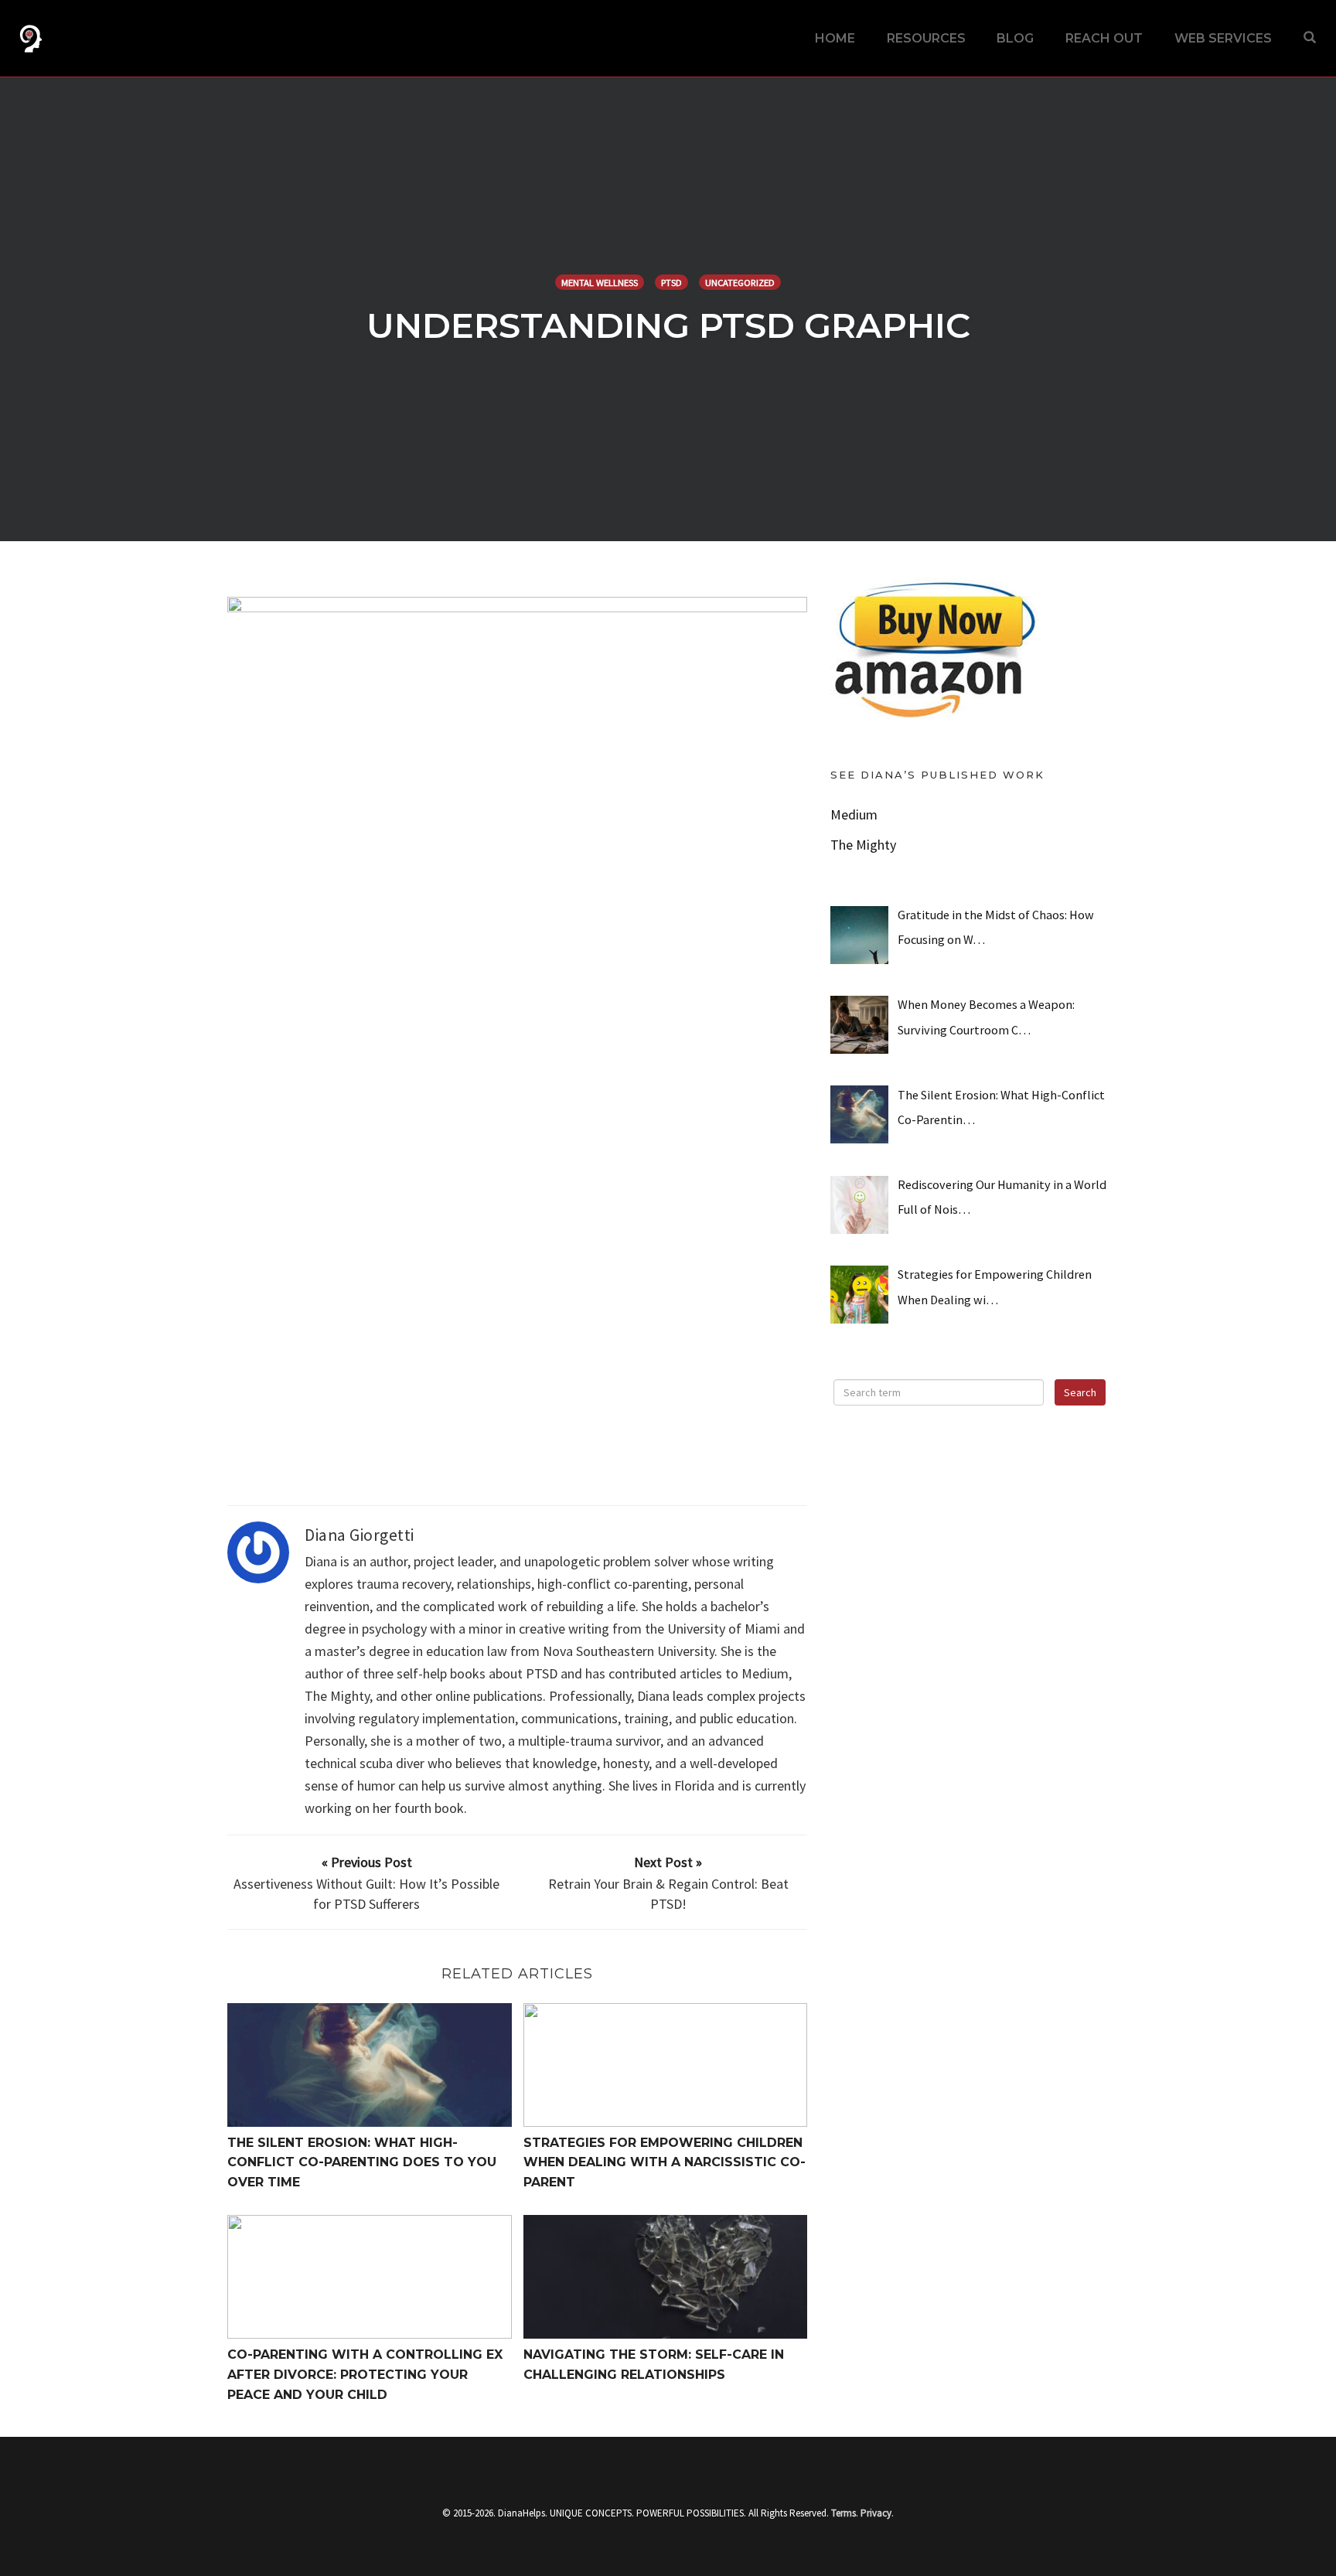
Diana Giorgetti (360, 1535)
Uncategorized (740, 283)
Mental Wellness (600, 283)
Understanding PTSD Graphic (668, 325)
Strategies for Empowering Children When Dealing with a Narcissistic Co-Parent (665, 2162)
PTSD (671, 283)
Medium (854, 814)
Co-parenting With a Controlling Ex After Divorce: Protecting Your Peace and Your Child (365, 2374)
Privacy (876, 2513)
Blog (1015, 38)
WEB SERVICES (1223, 38)
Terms (844, 2513)
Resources (926, 38)
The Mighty (863, 845)
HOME (835, 38)
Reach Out (1104, 38)
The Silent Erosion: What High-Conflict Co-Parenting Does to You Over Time (362, 2162)
